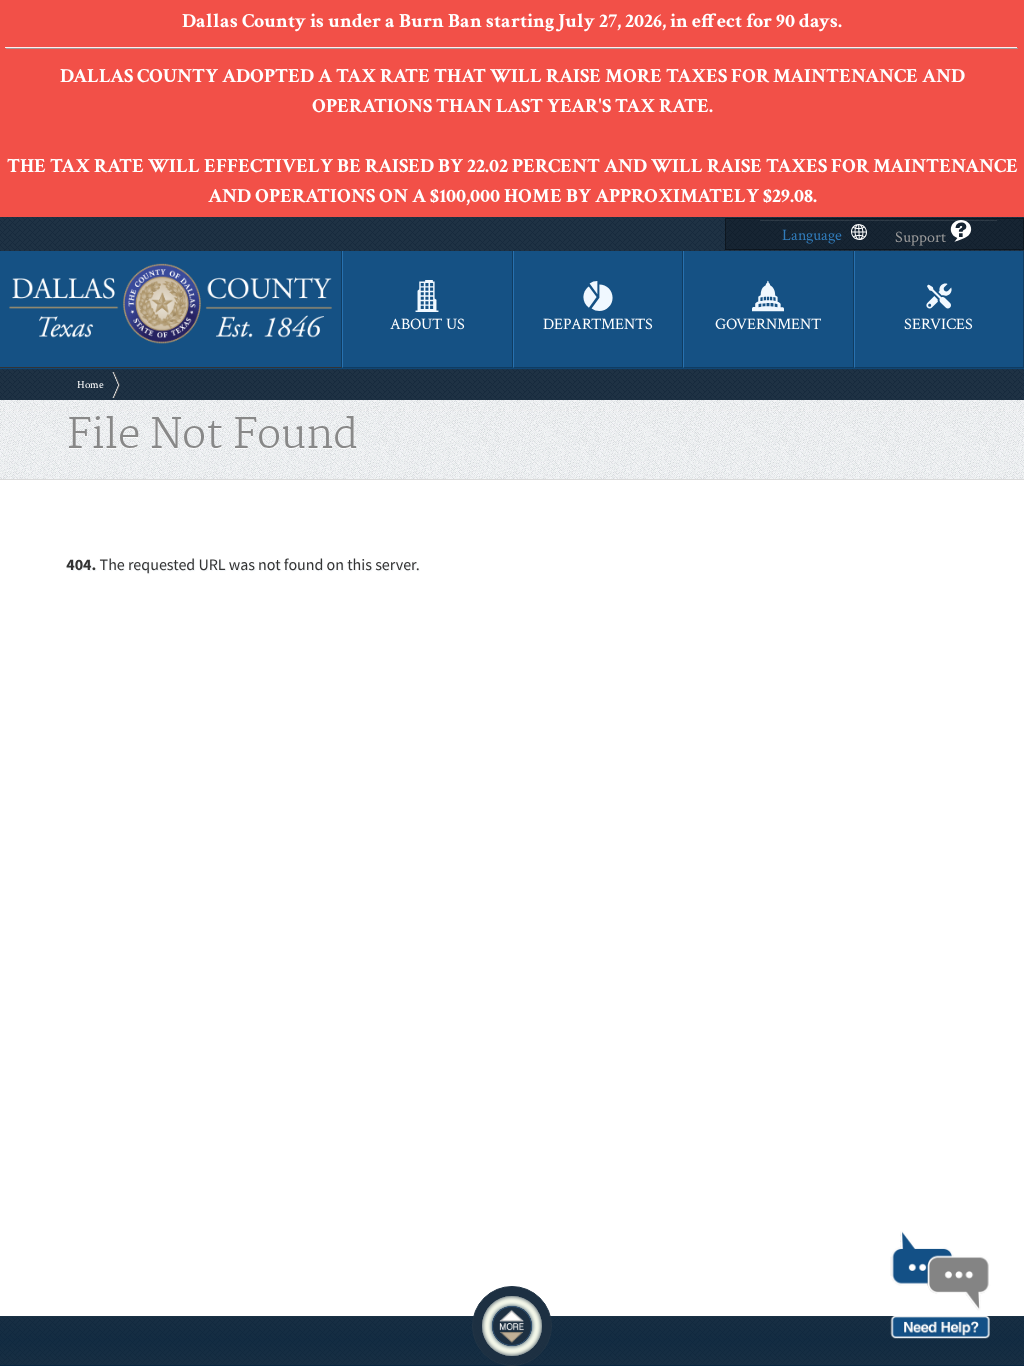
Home (90, 385)
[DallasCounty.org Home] (170, 340)
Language (812, 235)
